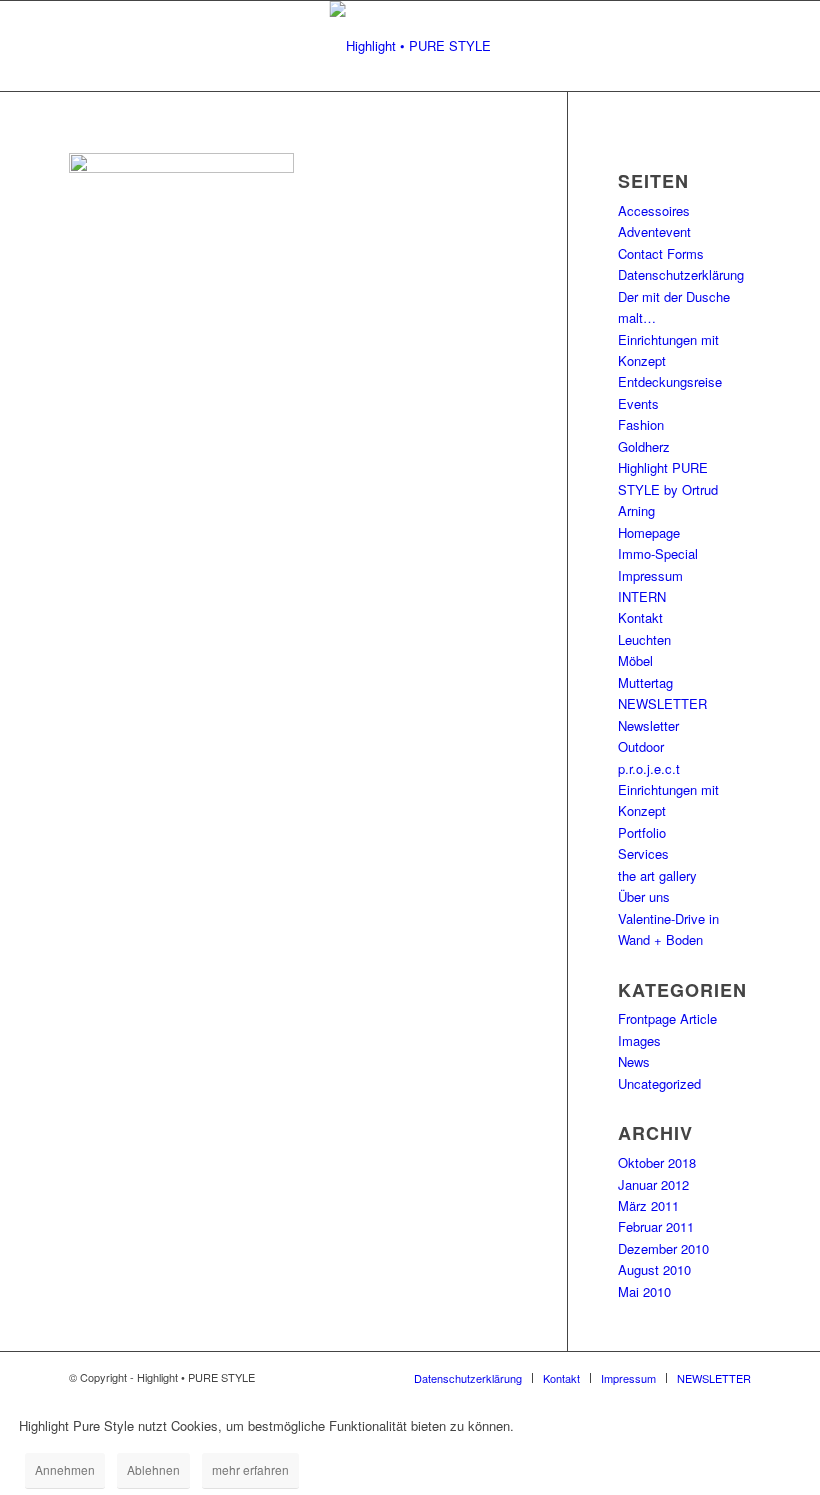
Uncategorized (659, 1083)
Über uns (644, 896)
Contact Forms (661, 253)
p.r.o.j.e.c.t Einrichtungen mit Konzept (668, 790)
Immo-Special (658, 553)
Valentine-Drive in (668, 918)
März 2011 (648, 1205)
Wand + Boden (660, 939)
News (634, 1061)
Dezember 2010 (663, 1248)
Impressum (650, 575)
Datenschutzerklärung (681, 274)
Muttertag (645, 682)
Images (639, 1040)
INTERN (642, 596)
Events (638, 403)
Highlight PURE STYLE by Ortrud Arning (668, 489)
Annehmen (65, 1469)
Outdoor (641, 746)
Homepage (649, 532)
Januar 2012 (653, 1184)
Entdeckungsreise (670, 381)
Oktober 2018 (657, 1162)
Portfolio (642, 832)
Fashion (641, 424)
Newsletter (648, 725)
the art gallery (657, 875)
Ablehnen (153, 1469)
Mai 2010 (644, 1291)
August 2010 (654, 1269)
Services (643, 853)
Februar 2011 (656, 1226)
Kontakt (640, 617)
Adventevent (654, 231)
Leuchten (644, 639)
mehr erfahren (250, 1469)
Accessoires (654, 210)
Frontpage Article (667, 1018)
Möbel (635, 660)
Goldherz (644, 446)
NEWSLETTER (662, 703)
